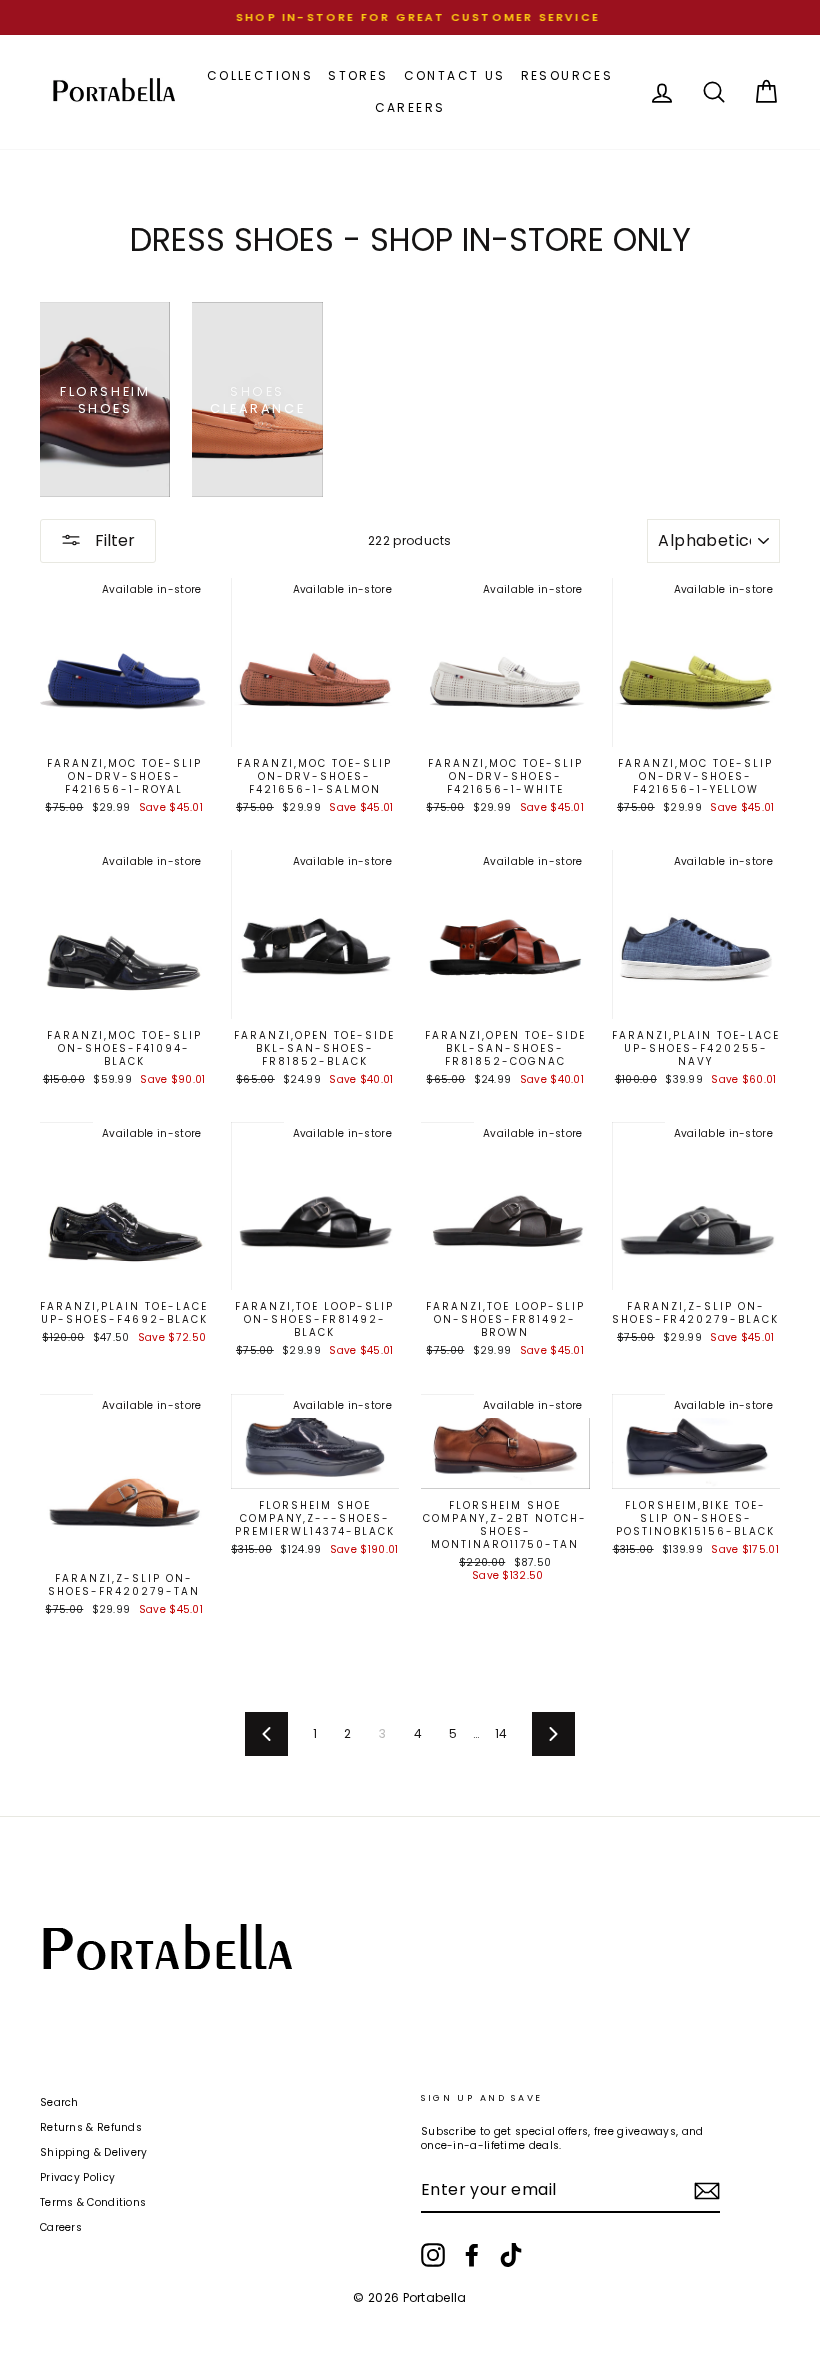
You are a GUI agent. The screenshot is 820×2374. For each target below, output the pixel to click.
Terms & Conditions (93, 2202)
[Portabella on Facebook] (472, 2255)
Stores (358, 75)
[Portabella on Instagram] (433, 2255)
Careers (410, 107)
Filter (113, 540)
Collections (260, 75)
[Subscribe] (707, 2191)
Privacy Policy (77, 2177)
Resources (567, 75)
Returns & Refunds (91, 2127)
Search (59, 2102)
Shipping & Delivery (94, 2152)
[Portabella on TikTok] (511, 2255)
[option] (410, 17)
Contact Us (455, 75)
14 (501, 1733)
